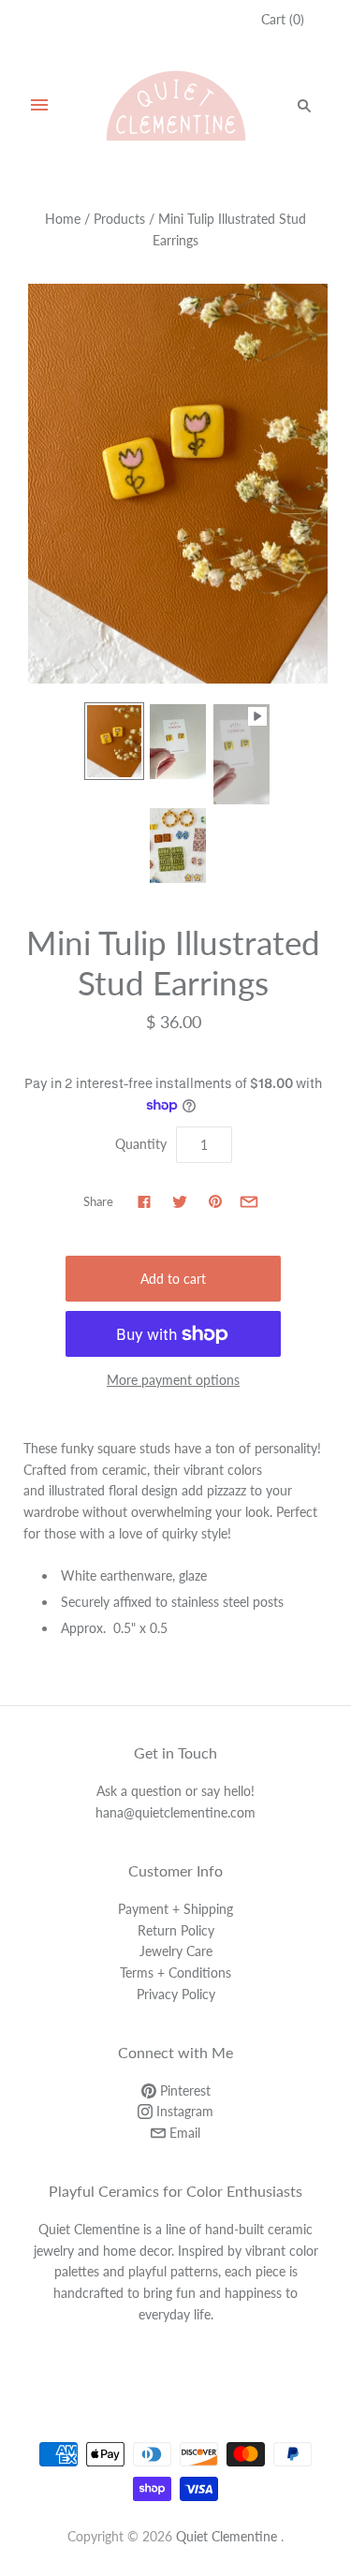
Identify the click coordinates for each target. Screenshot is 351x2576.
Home (63, 219)
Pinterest (183, 2090)
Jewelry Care (176, 1951)
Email (183, 2133)
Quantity (141, 1144)
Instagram (183, 2111)
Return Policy (176, 1930)
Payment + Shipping (175, 1909)
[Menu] (39, 106)
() (283, 19)
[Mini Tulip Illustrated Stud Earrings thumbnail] (114, 741)
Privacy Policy (176, 1994)
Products (119, 219)
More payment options (173, 1380)
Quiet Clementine (227, 2536)
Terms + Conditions (175, 1972)
